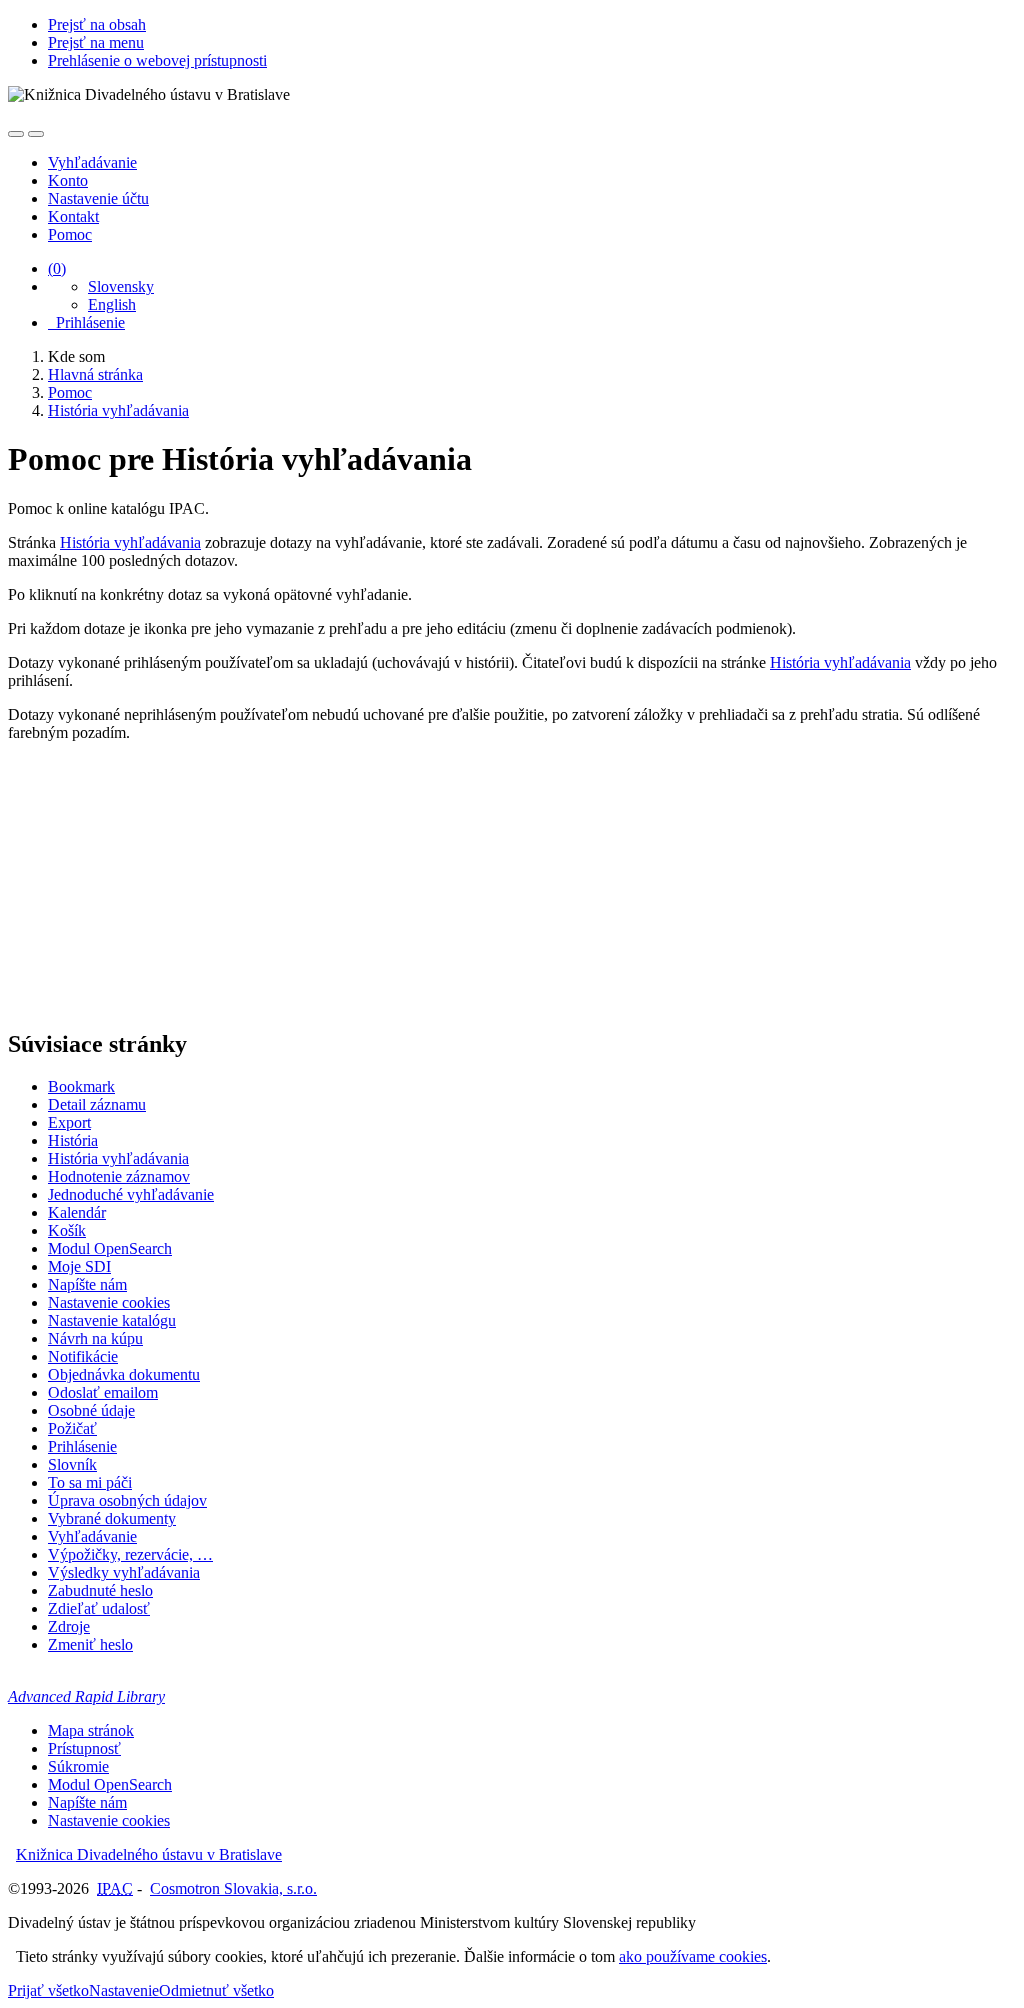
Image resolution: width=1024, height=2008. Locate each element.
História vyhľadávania (130, 542)
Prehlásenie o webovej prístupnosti (157, 60)
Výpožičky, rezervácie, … (130, 1554)
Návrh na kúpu (95, 1338)
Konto (68, 180)
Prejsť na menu (96, 42)
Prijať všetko (48, 1990)
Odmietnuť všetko (216, 1990)
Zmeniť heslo (90, 1644)
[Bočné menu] (16, 134)
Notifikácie (83, 1356)
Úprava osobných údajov (127, 1500)
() (57, 268)
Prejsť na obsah (97, 24)
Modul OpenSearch (110, 1248)
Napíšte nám (87, 1284)
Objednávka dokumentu (124, 1374)
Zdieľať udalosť (99, 1608)
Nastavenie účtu (98, 198)
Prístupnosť (84, 1748)
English (112, 304)
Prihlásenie (86, 322)
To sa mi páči (90, 1482)
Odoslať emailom (103, 1392)
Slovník (72, 1464)
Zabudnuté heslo (100, 1590)
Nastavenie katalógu (112, 1320)
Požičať (72, 1428)
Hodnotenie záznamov (119, 1176)
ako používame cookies (693, 1956)
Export (69, 1122)
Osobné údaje (91, 1410)
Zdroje (69, 1626)
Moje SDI (79, 1266)
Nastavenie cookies (109, 1302)
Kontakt (73, 216)
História (73, 1140)
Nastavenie (124, 1990)
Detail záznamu (97, 1104)
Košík (67, 1230)
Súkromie (78, 1766)
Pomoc (70, 234)
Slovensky (121, 286)
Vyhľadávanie (92, 162)
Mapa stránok (91, 1730)
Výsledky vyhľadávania (124, 1572)
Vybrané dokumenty (112, 1518)
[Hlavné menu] (36, 134)
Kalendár (77, 1212)
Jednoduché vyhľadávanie (131, 1194)
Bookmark (81, 1086)
